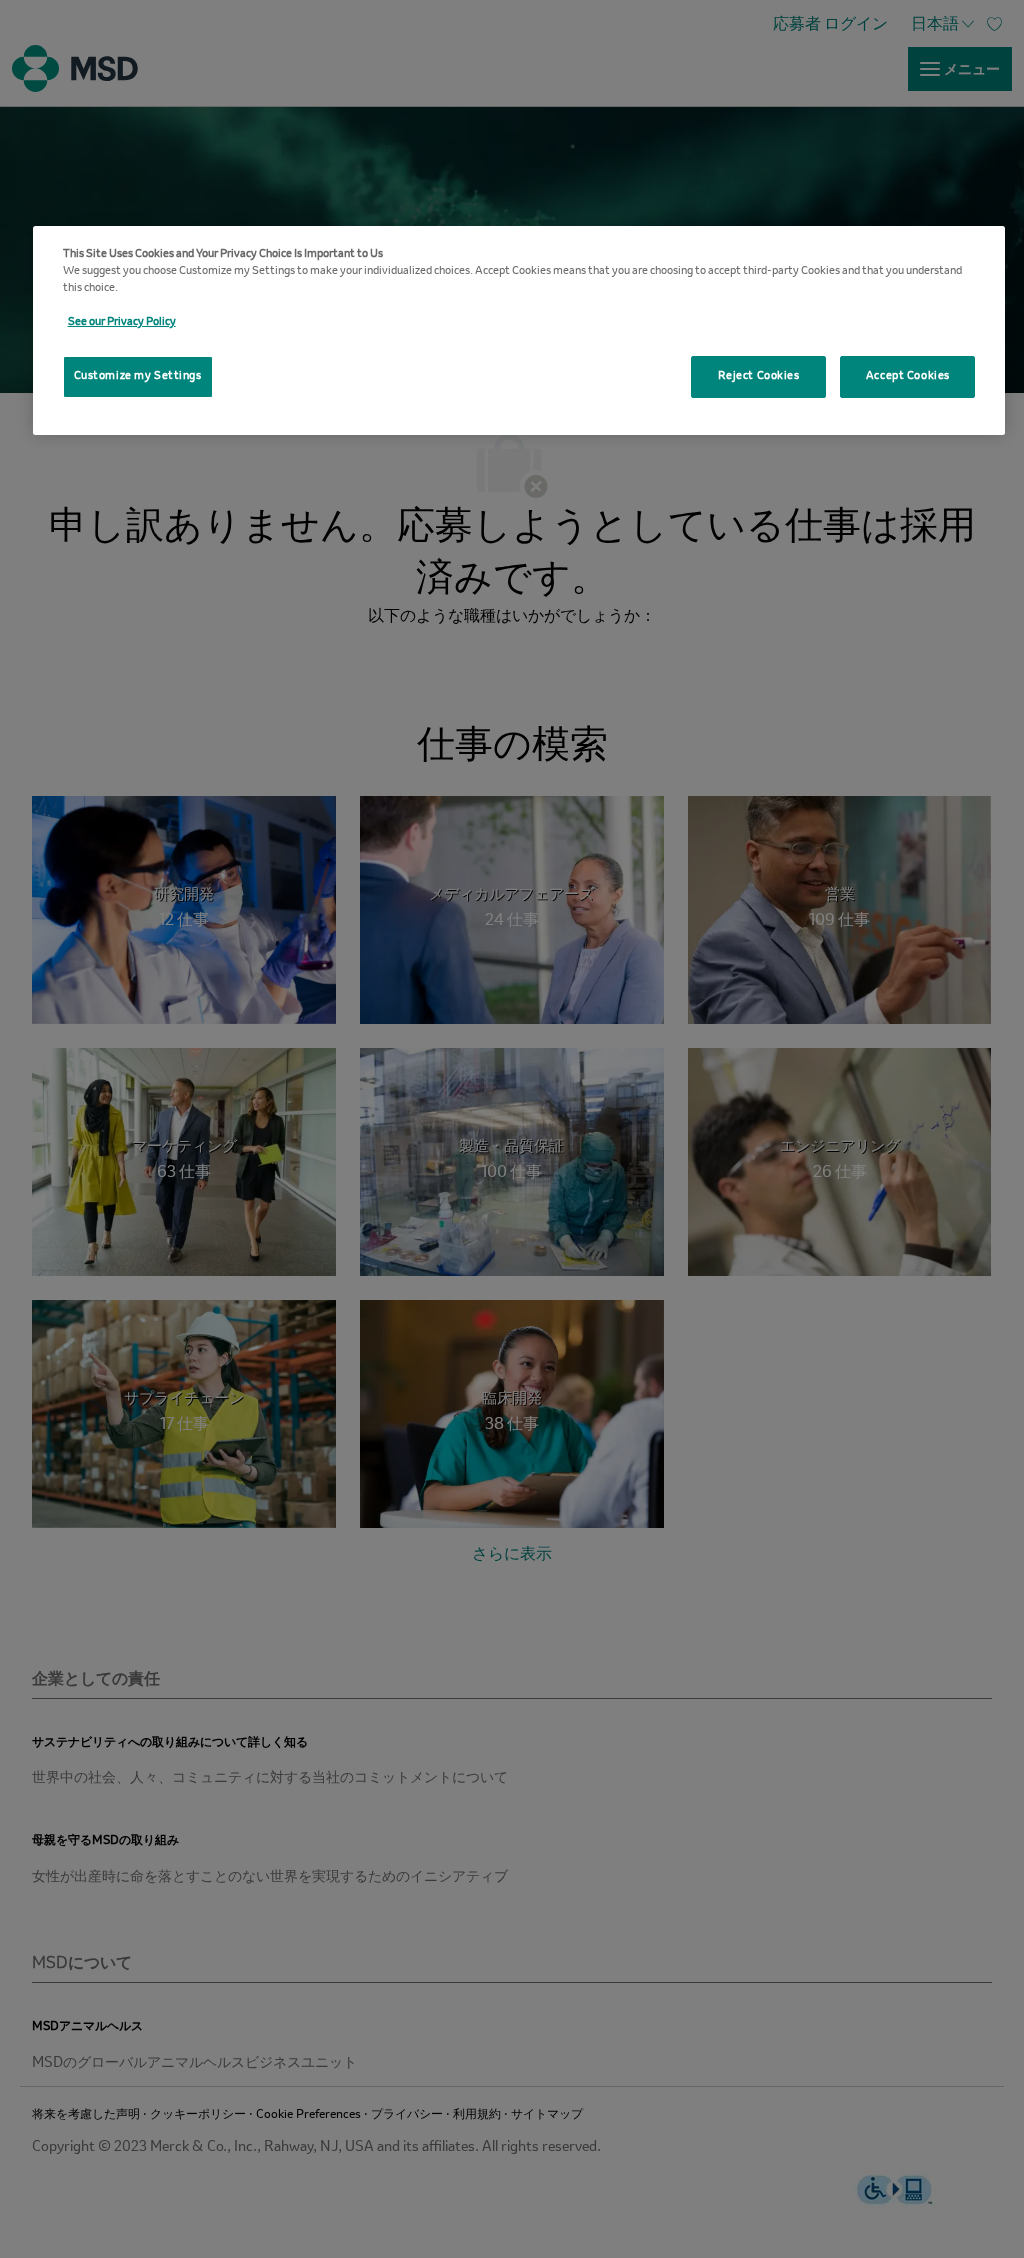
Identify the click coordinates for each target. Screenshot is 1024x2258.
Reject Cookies (759, 376)
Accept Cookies (908, 376)
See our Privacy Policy (122, 322)
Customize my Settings (138, 376)
